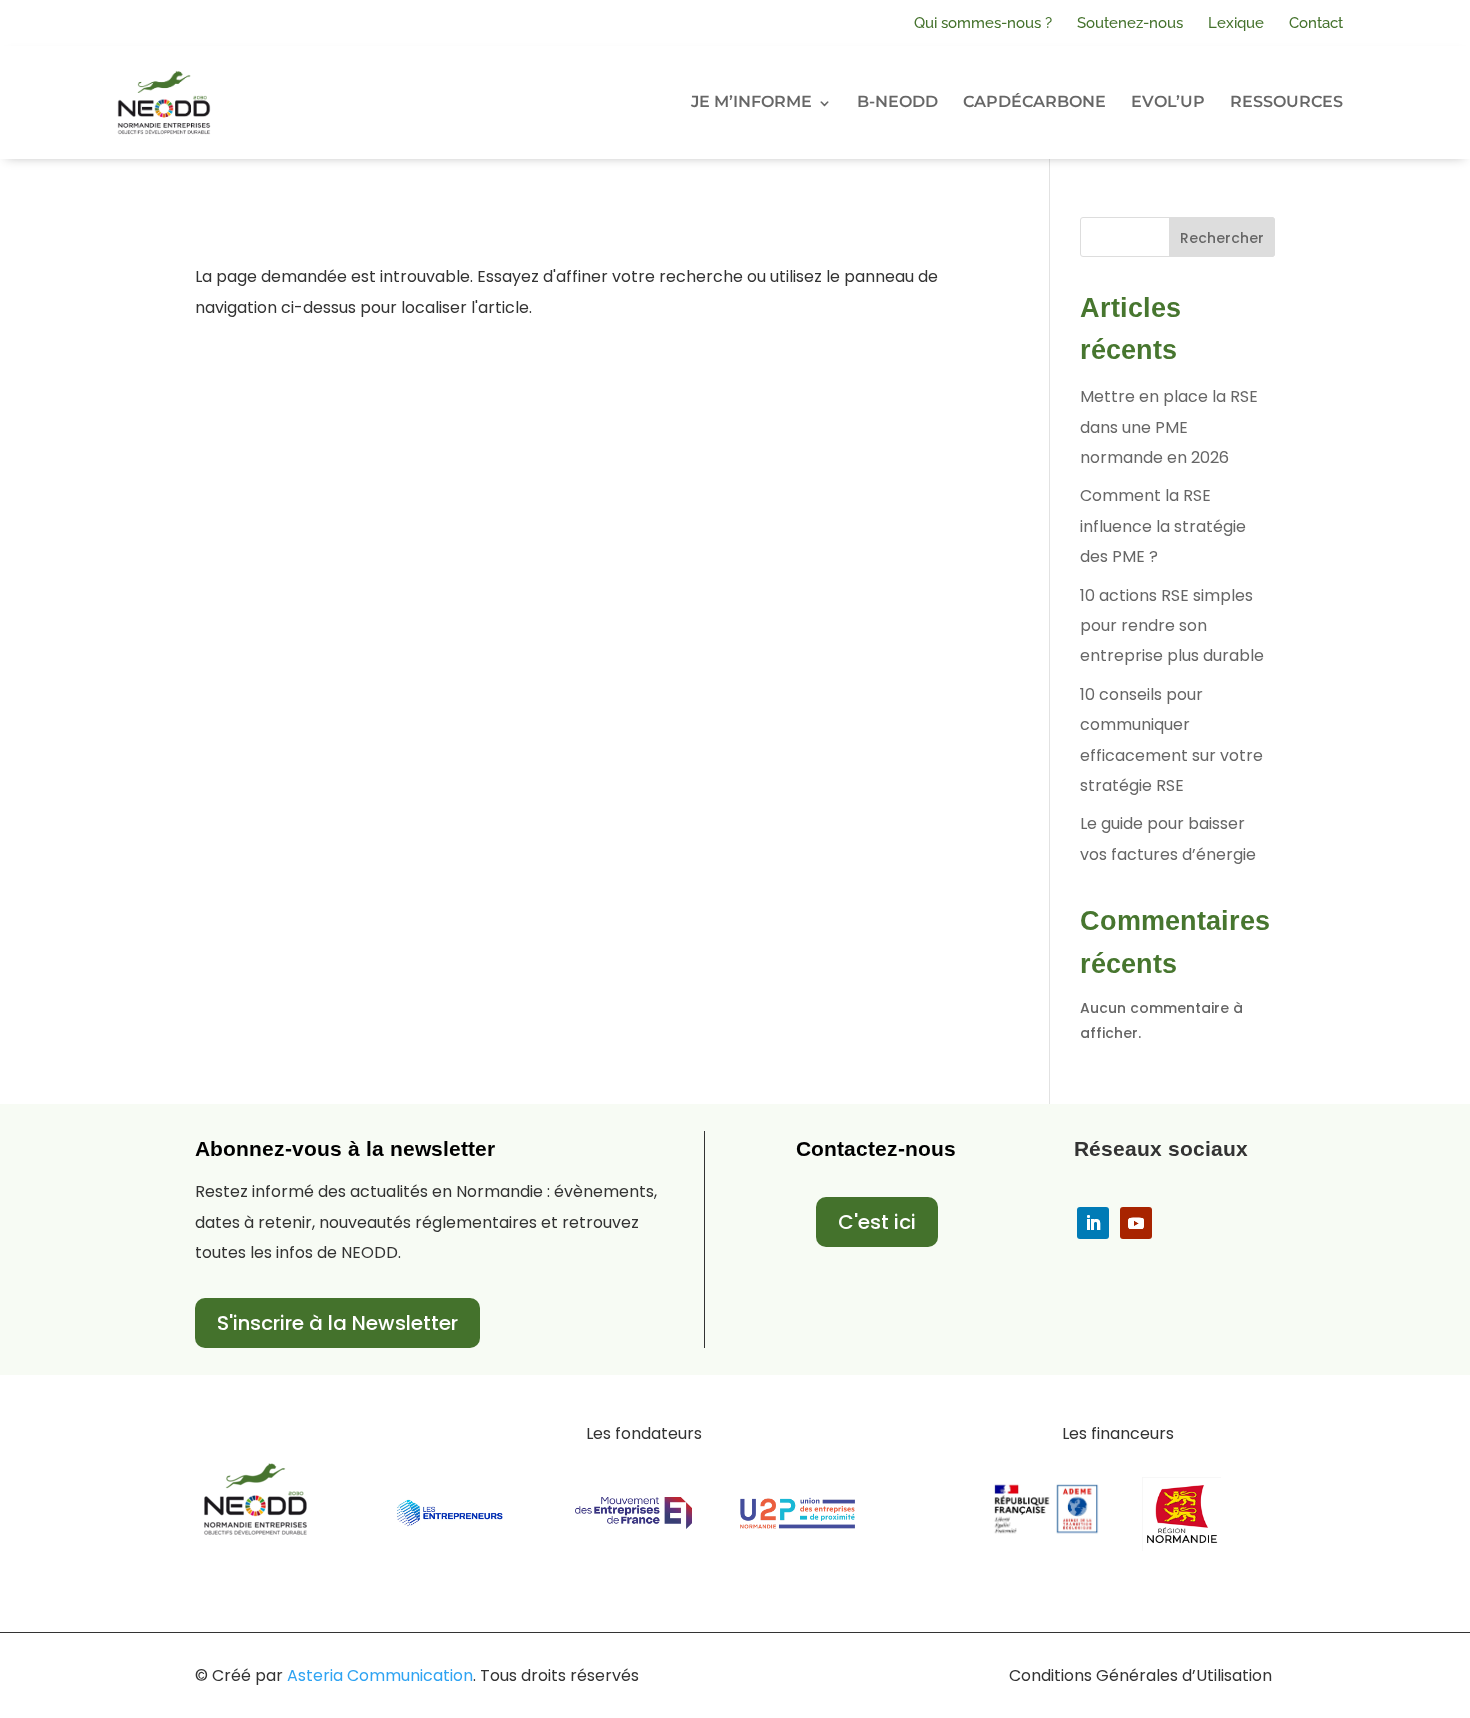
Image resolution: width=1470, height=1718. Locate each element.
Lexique (1236, 23)
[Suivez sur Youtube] (1136, 1223)
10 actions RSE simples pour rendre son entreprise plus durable (1172, 626)
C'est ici (877, 1222)
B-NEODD (897, 101)
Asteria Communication (380, 1675)
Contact (1316, 23)
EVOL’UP (1168, 101)
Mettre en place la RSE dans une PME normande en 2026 (1169, 427)
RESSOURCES (1286, 101)
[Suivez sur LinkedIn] (1093, 1223)
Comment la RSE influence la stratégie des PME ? (1163, 526)
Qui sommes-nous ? (983, 23)
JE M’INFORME (751, 101)
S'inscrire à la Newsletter (337, 1323)
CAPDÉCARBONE (1034, 101)
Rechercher (1222, 238)
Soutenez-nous (1130, 23)
